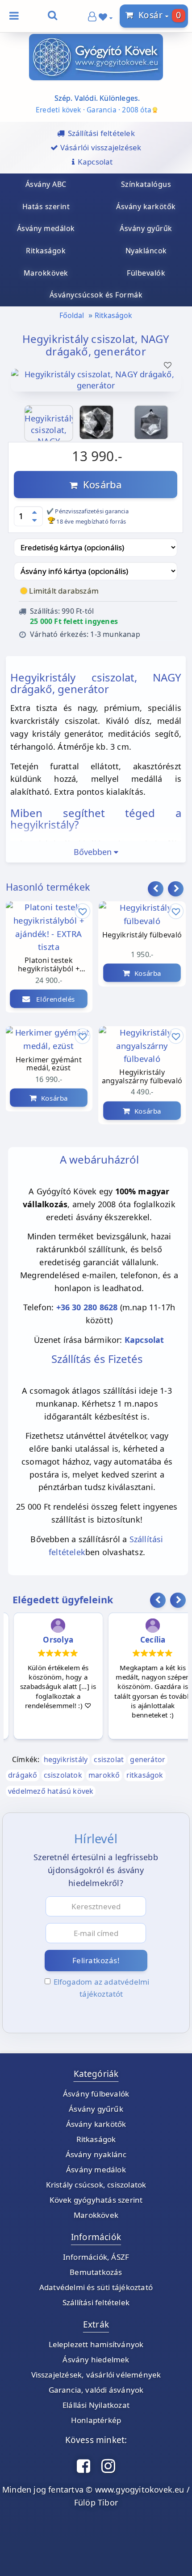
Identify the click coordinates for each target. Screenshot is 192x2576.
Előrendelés (53, 999)
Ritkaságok (113, 315)
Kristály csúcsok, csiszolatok (96, 2185)
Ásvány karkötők (96, 2124)
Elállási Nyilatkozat (96, 2405)
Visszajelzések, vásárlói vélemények (96, 2375)
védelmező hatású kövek (51, 1791)
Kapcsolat (144, 1340)
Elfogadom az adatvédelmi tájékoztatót (102, 1988)
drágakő (23, 1775)
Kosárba (100, 484)
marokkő (104, 1775)
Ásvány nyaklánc (96, 2154)
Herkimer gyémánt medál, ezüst (49, 1064)
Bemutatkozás (96, 2272)
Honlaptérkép (96, 2420)
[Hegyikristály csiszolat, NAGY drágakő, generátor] (96, 387)
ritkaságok (145, 1775)
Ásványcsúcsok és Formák (96, 295)
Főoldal (72, 315)
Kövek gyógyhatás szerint (96, 2200)
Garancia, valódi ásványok (96, 2390)
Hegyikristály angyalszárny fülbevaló (142, 1077)
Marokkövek (96, 2215)
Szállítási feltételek (96, 2302)
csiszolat (109, 1759)
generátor (148, 1759)
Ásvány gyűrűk (96, 2109)
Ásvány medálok (96, 2169)
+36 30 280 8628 (87, 1307)
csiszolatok (63, 1775)
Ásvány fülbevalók (96, 2094)
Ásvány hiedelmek (96, 2359)
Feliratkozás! (96, 1960)
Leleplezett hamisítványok (96, 2344)
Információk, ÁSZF (96, 2257)
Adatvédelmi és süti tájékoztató (96, 2287)
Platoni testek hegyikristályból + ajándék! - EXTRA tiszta (48, 965)
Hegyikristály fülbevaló (142, 935)
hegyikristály (66, 1759)
